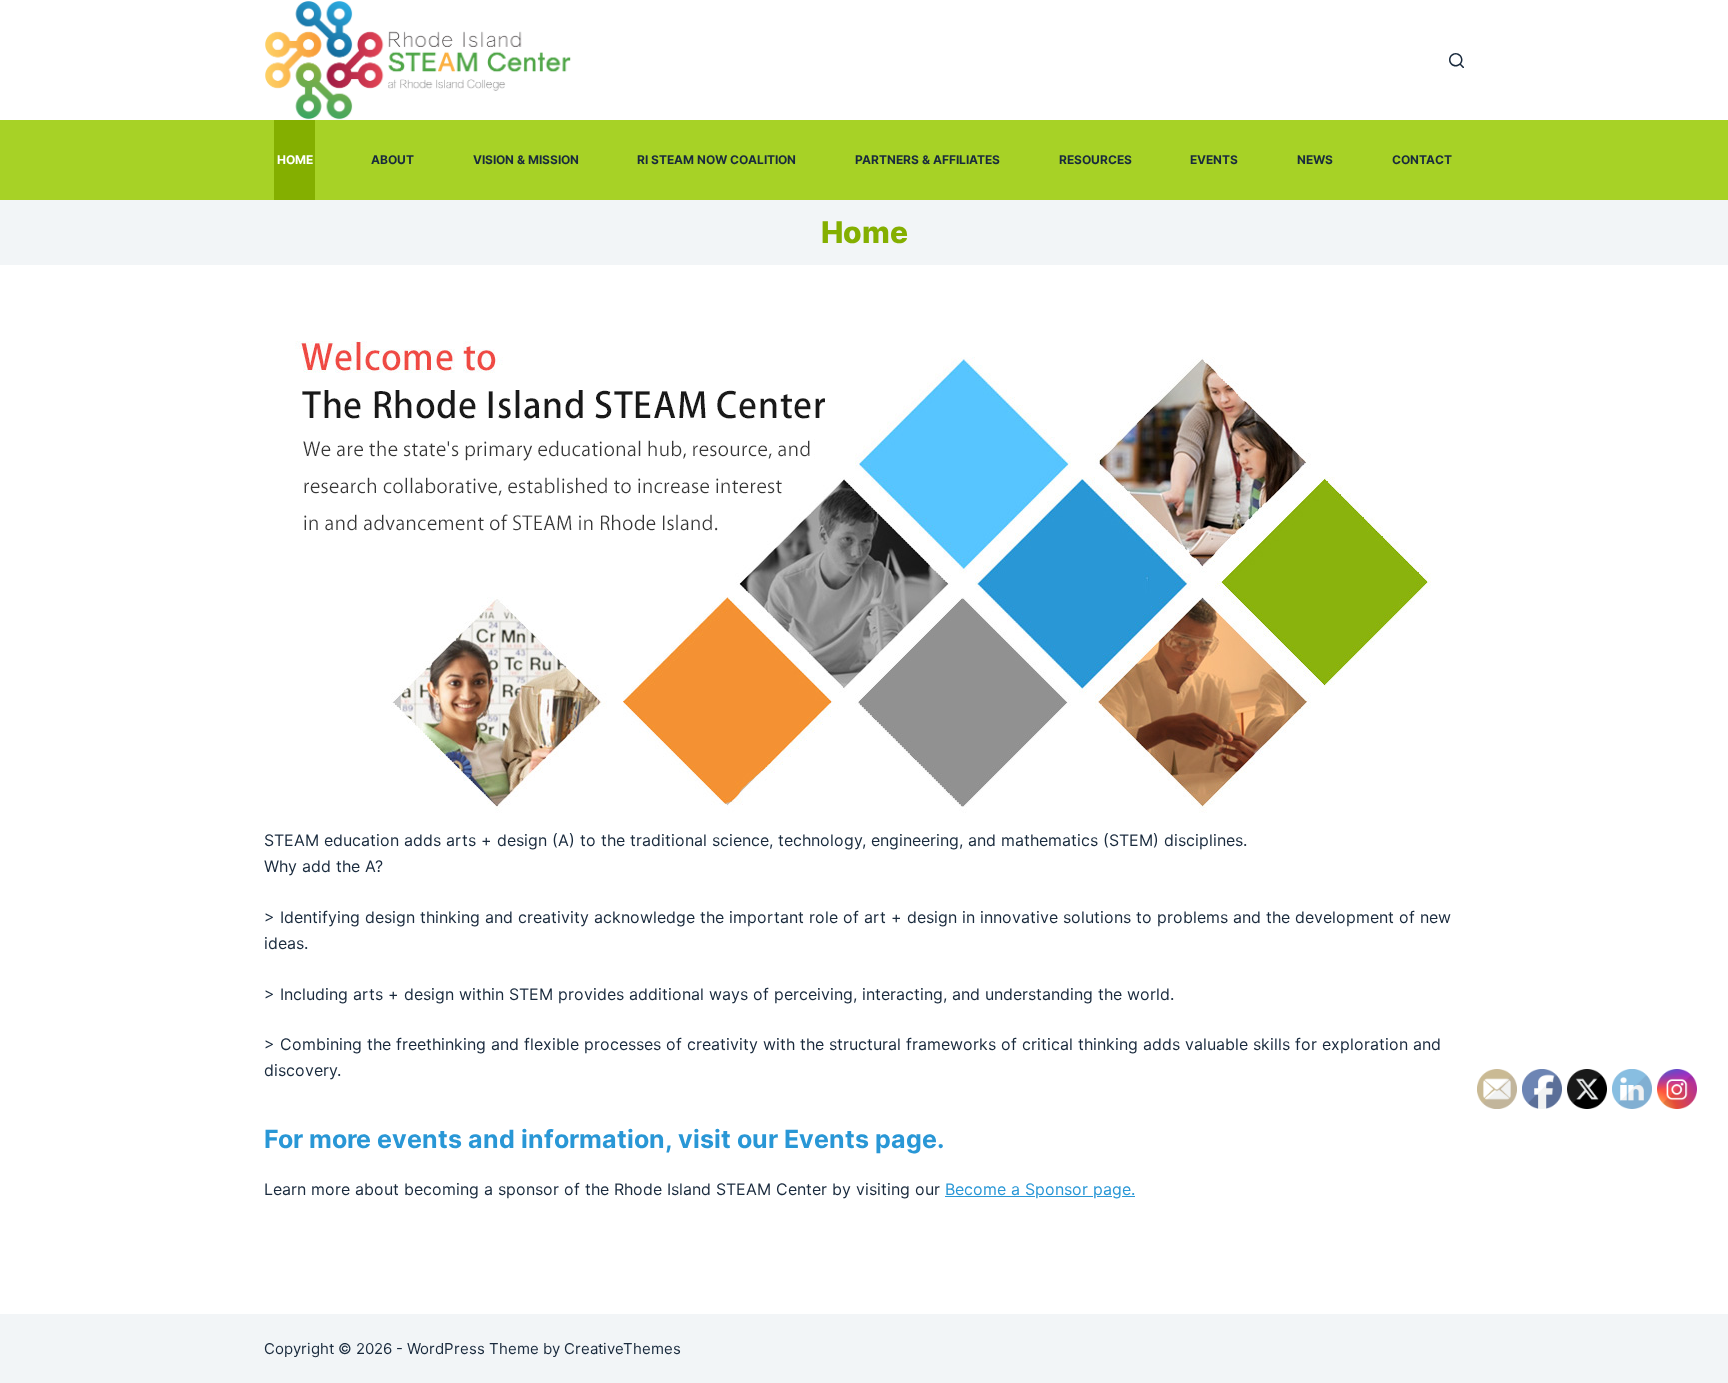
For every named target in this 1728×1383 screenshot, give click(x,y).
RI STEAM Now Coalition (716, 159)
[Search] (1456, 60)
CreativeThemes (622, 1348)
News (1315, 159)
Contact (1422, 159)
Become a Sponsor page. (1040, 1189)
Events (1214, 159)
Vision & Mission (526, 159)
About (392, 159)
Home (295, 159)
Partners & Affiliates (927, 159)
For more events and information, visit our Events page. (604, 1139)
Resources (1095, 159)
